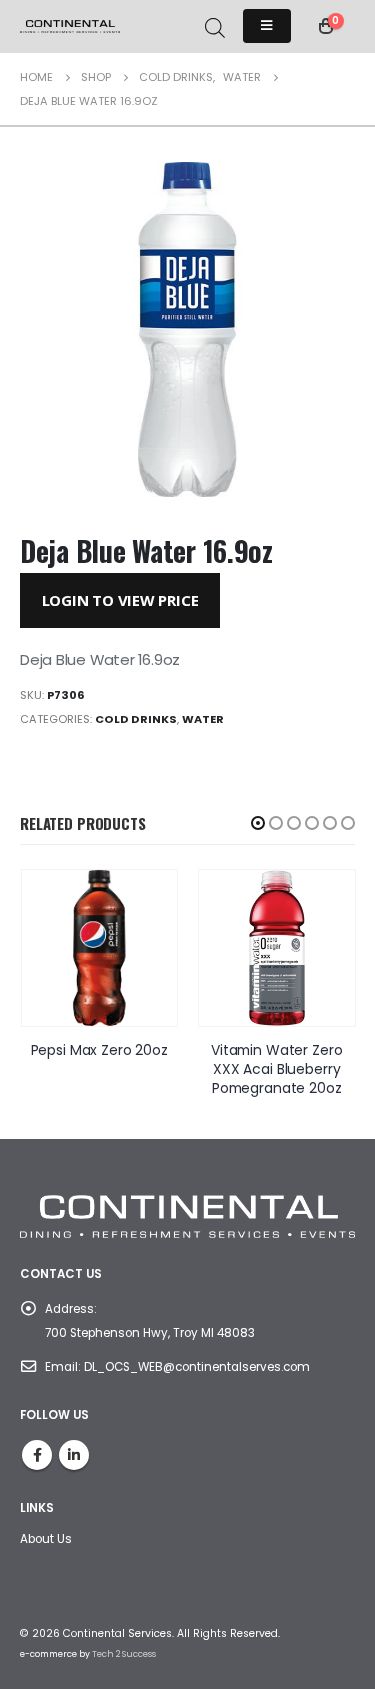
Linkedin (74, 1455)
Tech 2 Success (124, 1654)
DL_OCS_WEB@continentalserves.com (197, 1367)
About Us (46, 1539)
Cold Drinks (136, 719)
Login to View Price (120, 600)
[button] (258, 823)
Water (203, 719)
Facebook (37, 1455)
